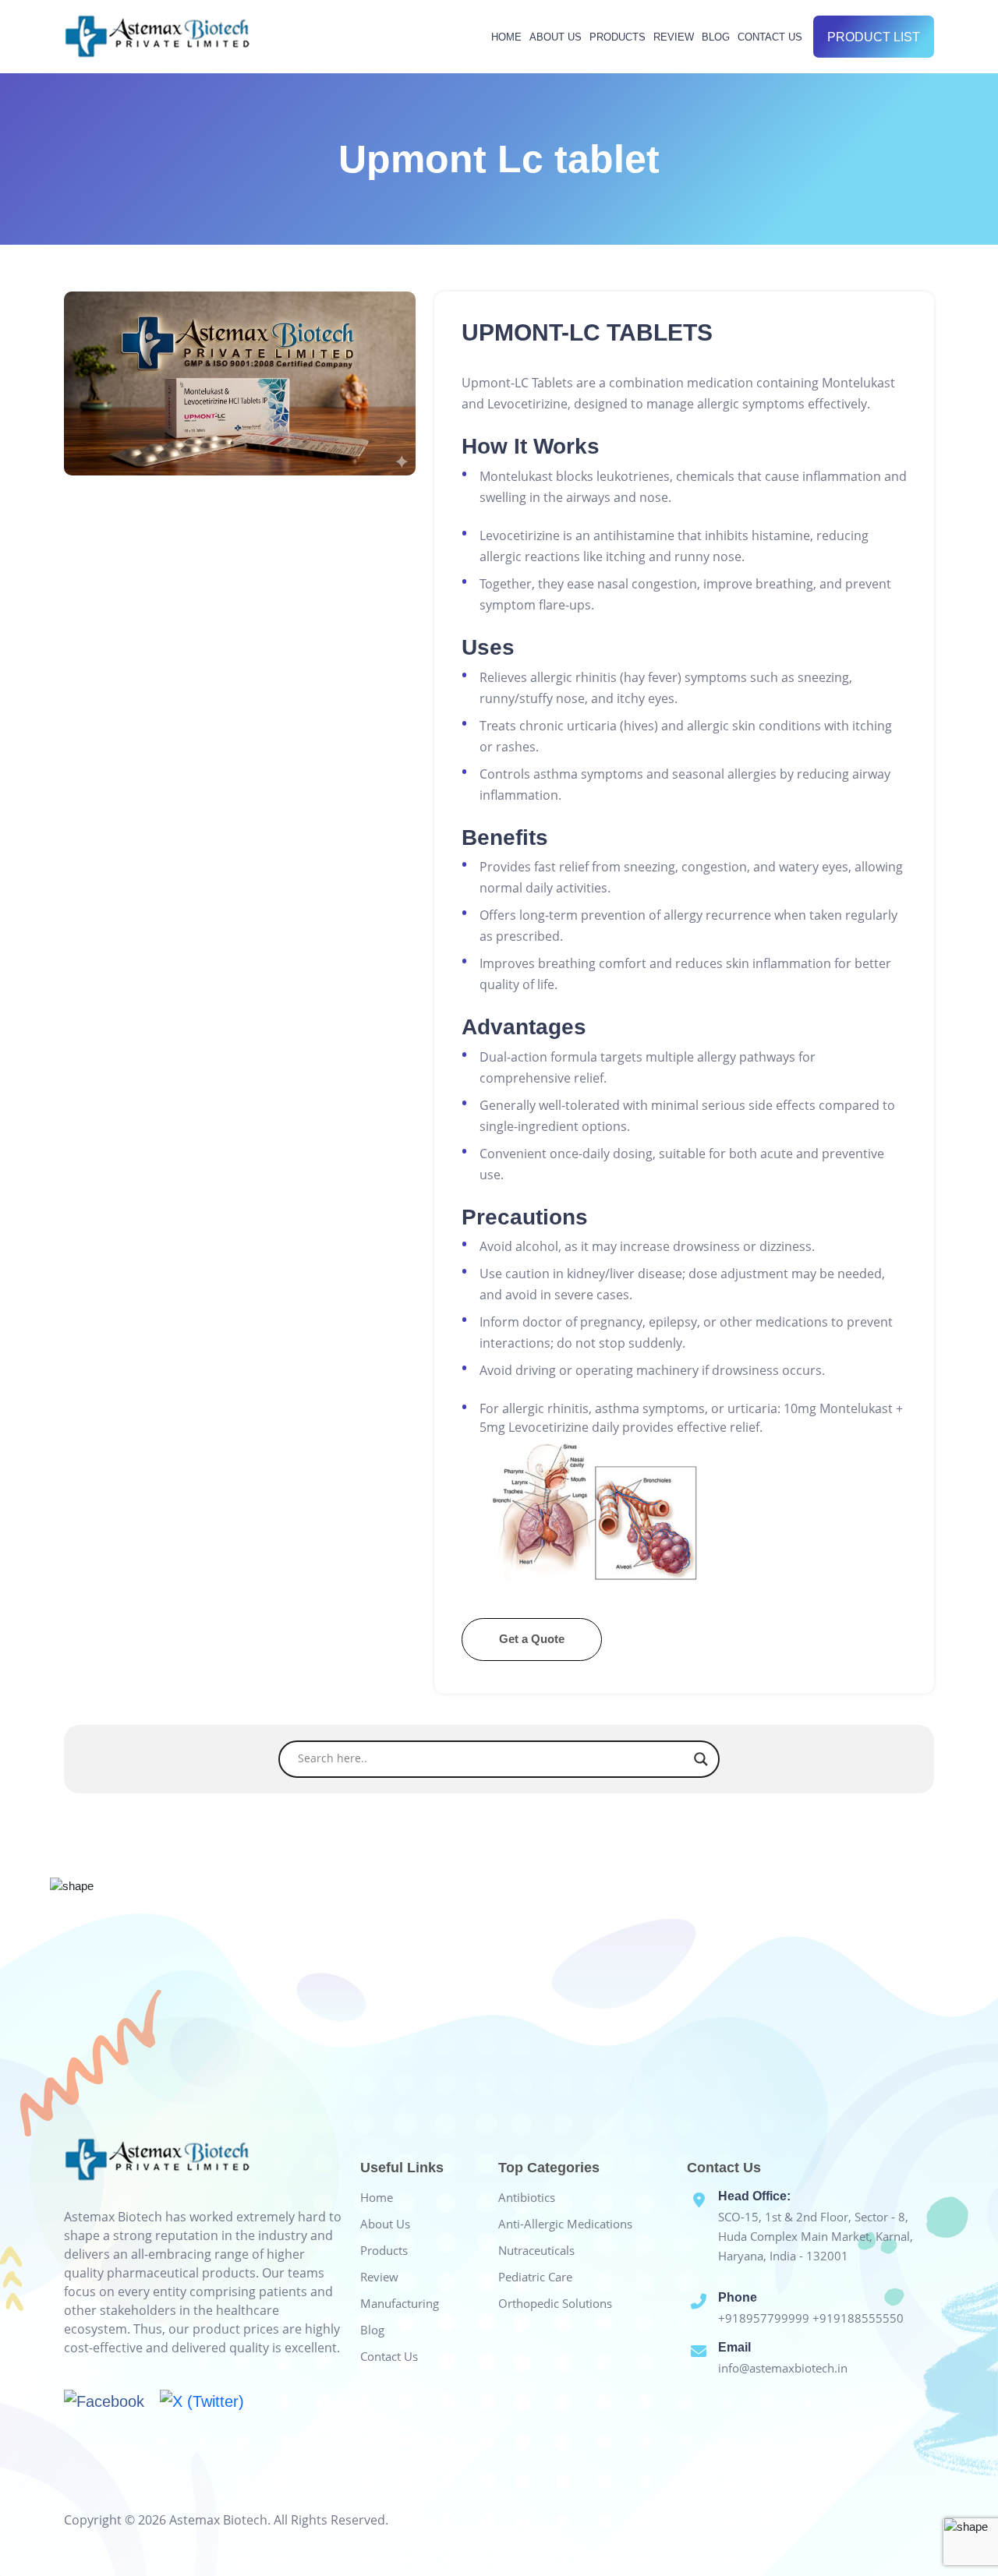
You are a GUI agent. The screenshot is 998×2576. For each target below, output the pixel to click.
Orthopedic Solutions (555, 2303)
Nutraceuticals (536, 2250)
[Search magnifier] (701, 1759)
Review (674, 37)
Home (506, 37)
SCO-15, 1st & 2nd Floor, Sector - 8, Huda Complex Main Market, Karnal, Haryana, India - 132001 (816, 2236)
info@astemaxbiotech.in (783, 2368)
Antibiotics (527, 2197)
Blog (716, 37)
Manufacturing (400, 2303)
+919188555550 (858, 2318)
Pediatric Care (535, 2277)
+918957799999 (765, 2318)
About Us (556, 37)
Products (618, 37)
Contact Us (770, 37)
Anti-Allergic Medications (565, 2224)
